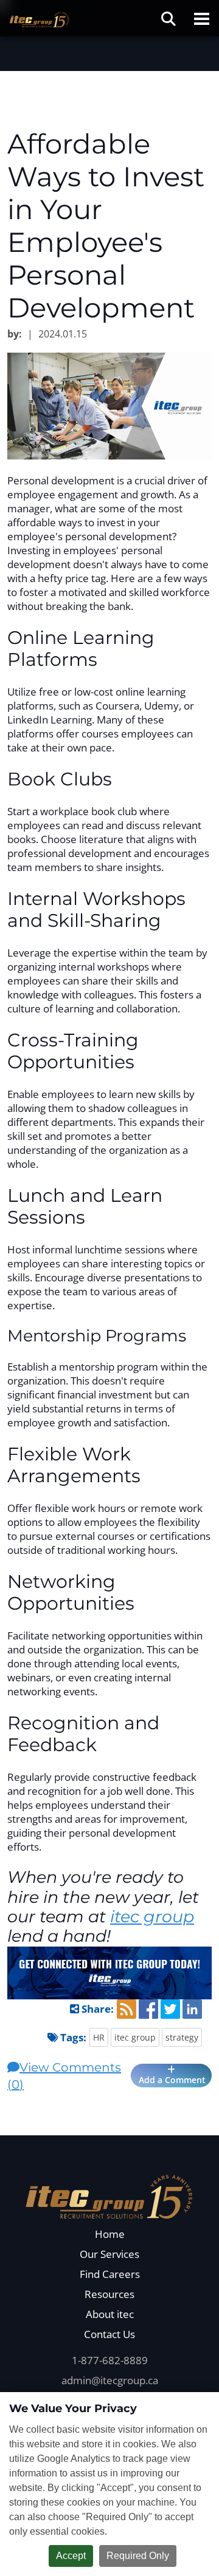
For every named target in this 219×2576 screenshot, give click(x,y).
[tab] (109, 2076)
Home (110, 2234)
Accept (71, 2556)
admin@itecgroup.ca (110, 2380)
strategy (182, 2037)
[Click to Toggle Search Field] (169, 19)
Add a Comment (171, 2080)
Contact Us (109, 2334)
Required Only (138, 2556)
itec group (152, 1917)
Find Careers (110, 2274)
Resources (109, 2294)
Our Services (109, 2254)
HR (99, 2037)
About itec (110, 2314)
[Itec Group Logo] (109, 2195)
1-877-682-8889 (110, 2360)
